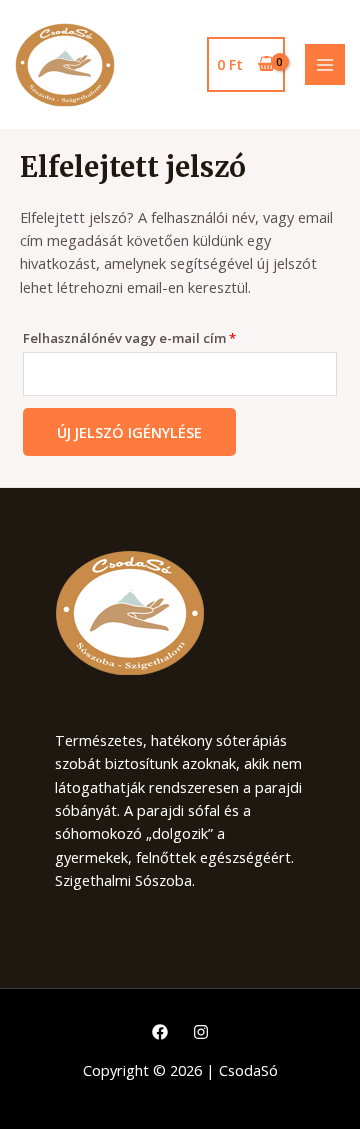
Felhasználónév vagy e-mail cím (157, 336)
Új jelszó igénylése (129, 432)
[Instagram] (201, 1032)
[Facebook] (160, 1032)
